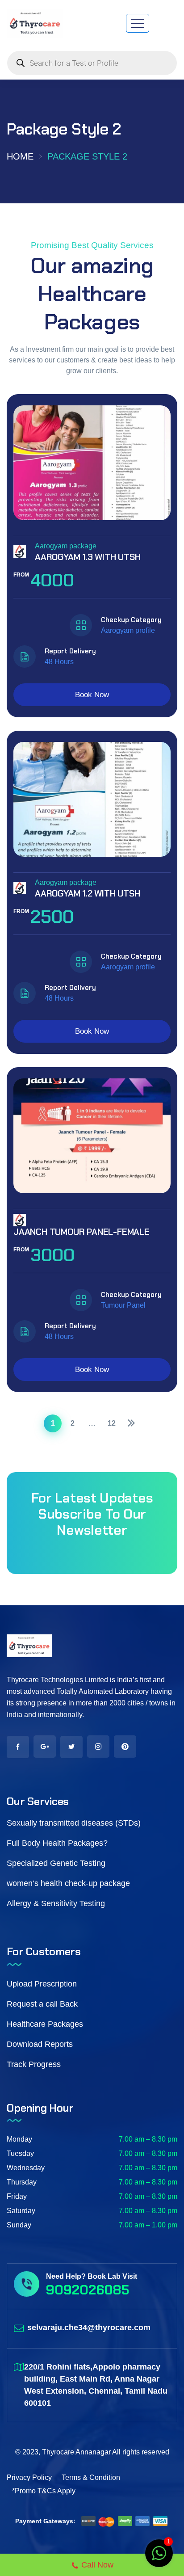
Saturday (21, 2211)
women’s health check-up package (68, 1883)
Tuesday (20, 2153)
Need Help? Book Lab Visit (92, 2276)
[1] (159, 2558)
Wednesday (26, 2168)
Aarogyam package (66, 546)
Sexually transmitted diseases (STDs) (74, 1823)
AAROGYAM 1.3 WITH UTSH (88, 557)
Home (20, 156)
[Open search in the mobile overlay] (92, 63)
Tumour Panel (123, 1305)
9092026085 (88, 2290)
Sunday (19, 2225)
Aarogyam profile (128, 630)
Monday (19, 2139)
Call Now (97, 2565)
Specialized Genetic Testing (56, 1863)
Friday (17, 2196)
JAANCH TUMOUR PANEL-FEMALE (82, 1232)
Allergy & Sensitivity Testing (56, 1903)
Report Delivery (70, 651)
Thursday (22, 2182)
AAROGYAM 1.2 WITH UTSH (88, 893)
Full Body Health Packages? (57, 1843)
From (22, 575)
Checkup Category (131, 620)
